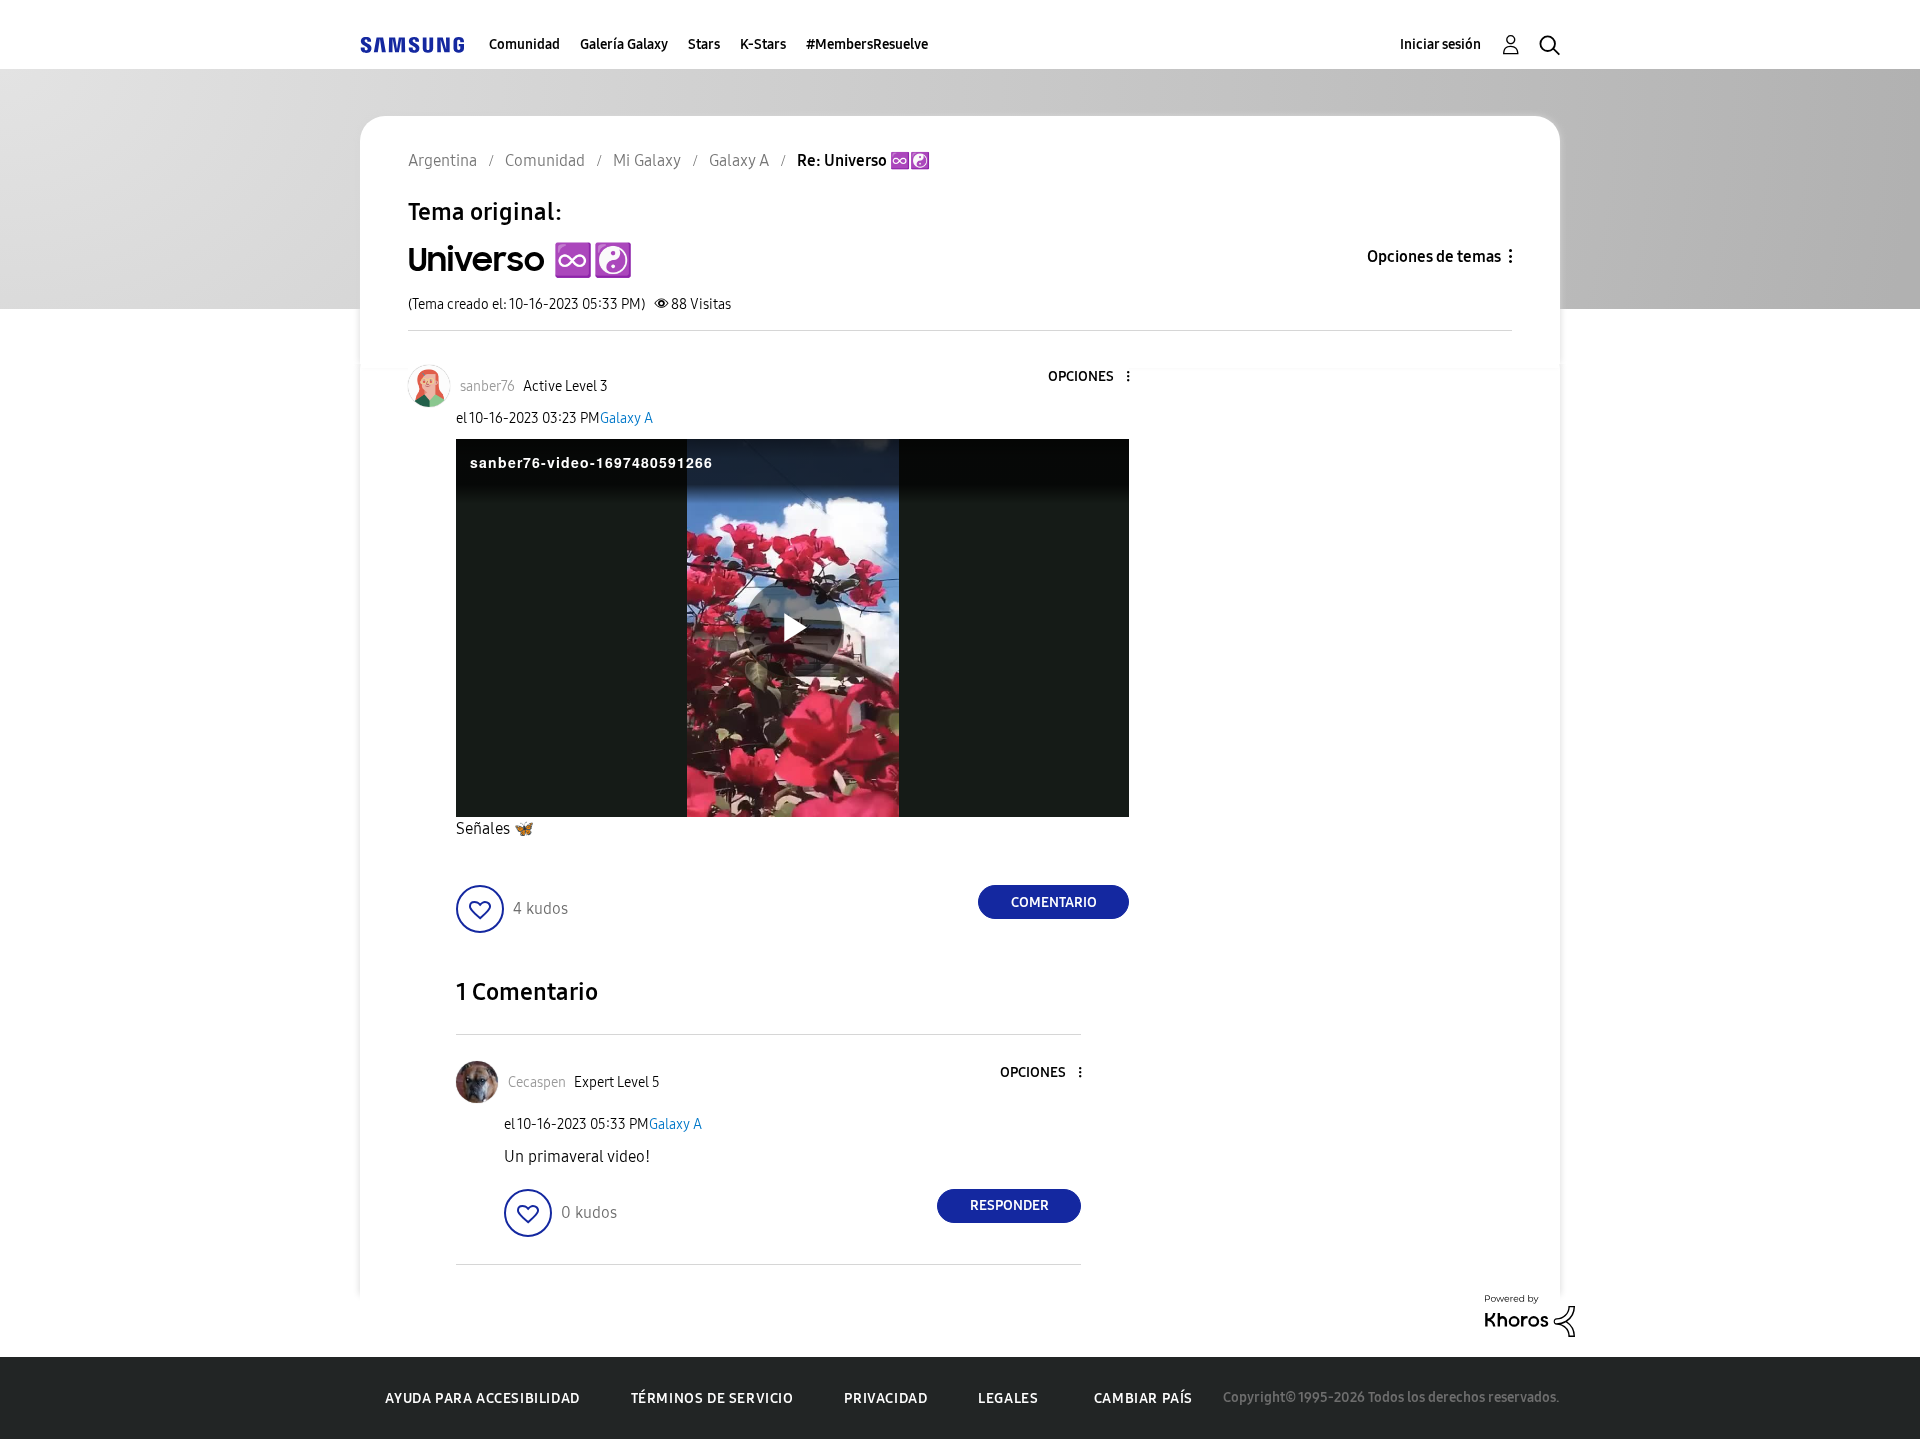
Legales (1008, 1398)
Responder (1009, 1205)
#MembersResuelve (867, 44)
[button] (1095, 377)
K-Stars (763, 44)
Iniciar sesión (1440, 44)
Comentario (1054, 902)
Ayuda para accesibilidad (482, 1398)
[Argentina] (412, 44)
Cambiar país (1143, 1398)
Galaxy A (626, 418)
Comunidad (524, 44)
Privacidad (885, 1398)
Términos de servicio (712, 1398)
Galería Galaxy (624, 44)
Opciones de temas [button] (1434, 256)
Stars (704, 44)
